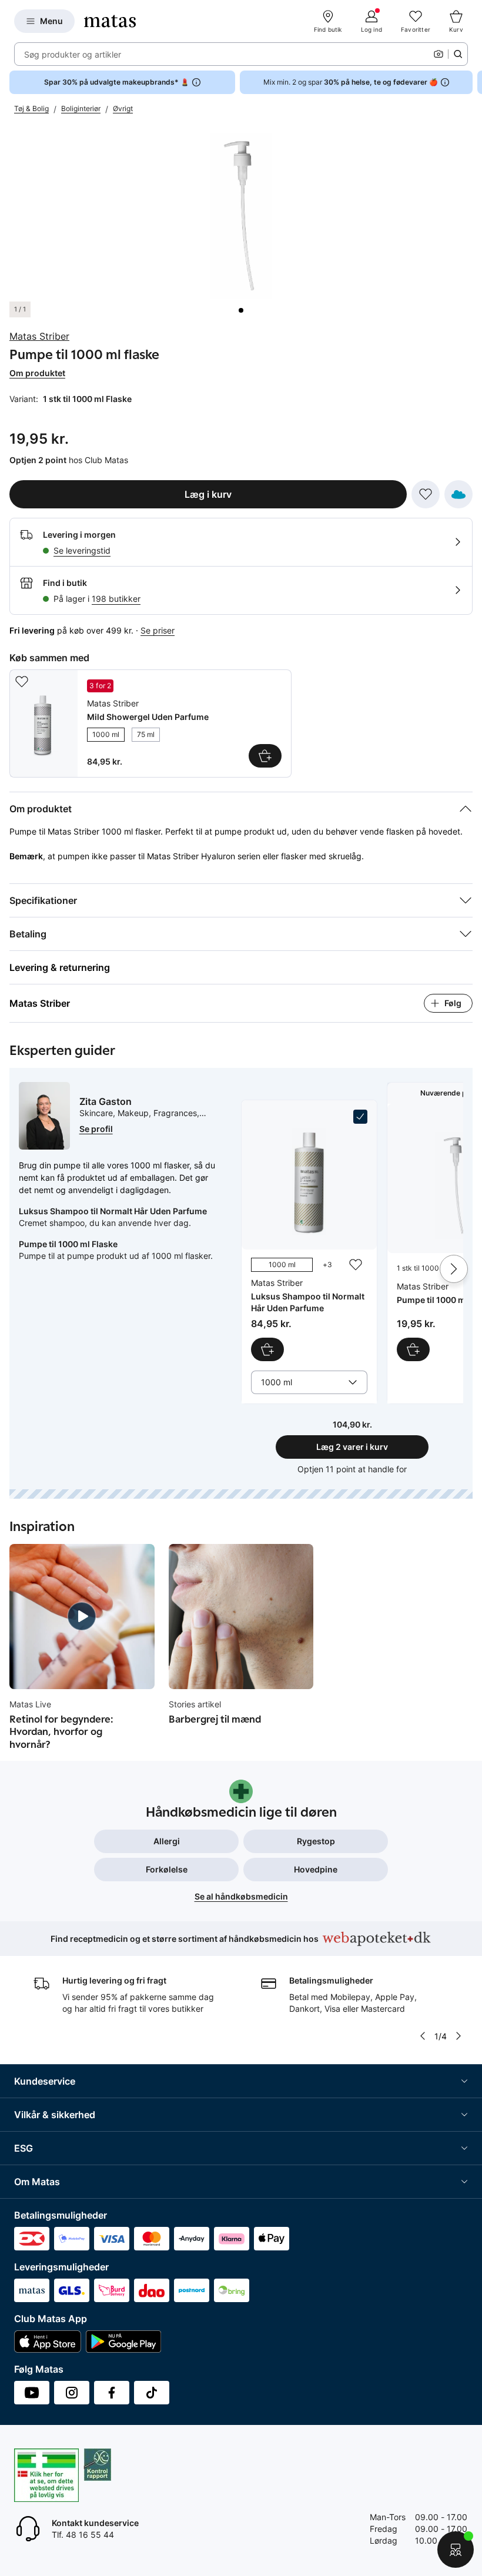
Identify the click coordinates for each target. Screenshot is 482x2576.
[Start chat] (456, 2550)
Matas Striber (39, 336)
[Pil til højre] (473, 82)
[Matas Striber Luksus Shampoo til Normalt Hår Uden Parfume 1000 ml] (309, 1235)
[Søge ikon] (458, 54)
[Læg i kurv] (413, 1349)
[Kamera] (439, 54)
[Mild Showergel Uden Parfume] (150, 723)
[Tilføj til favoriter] (426, 494)
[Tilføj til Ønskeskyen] (458, 494)
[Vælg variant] (265, 756)
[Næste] (454, 1269)
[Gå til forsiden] (110, 21)
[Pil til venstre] (423, 2036)
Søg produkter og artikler (73, 54)
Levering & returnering (60, 967)
